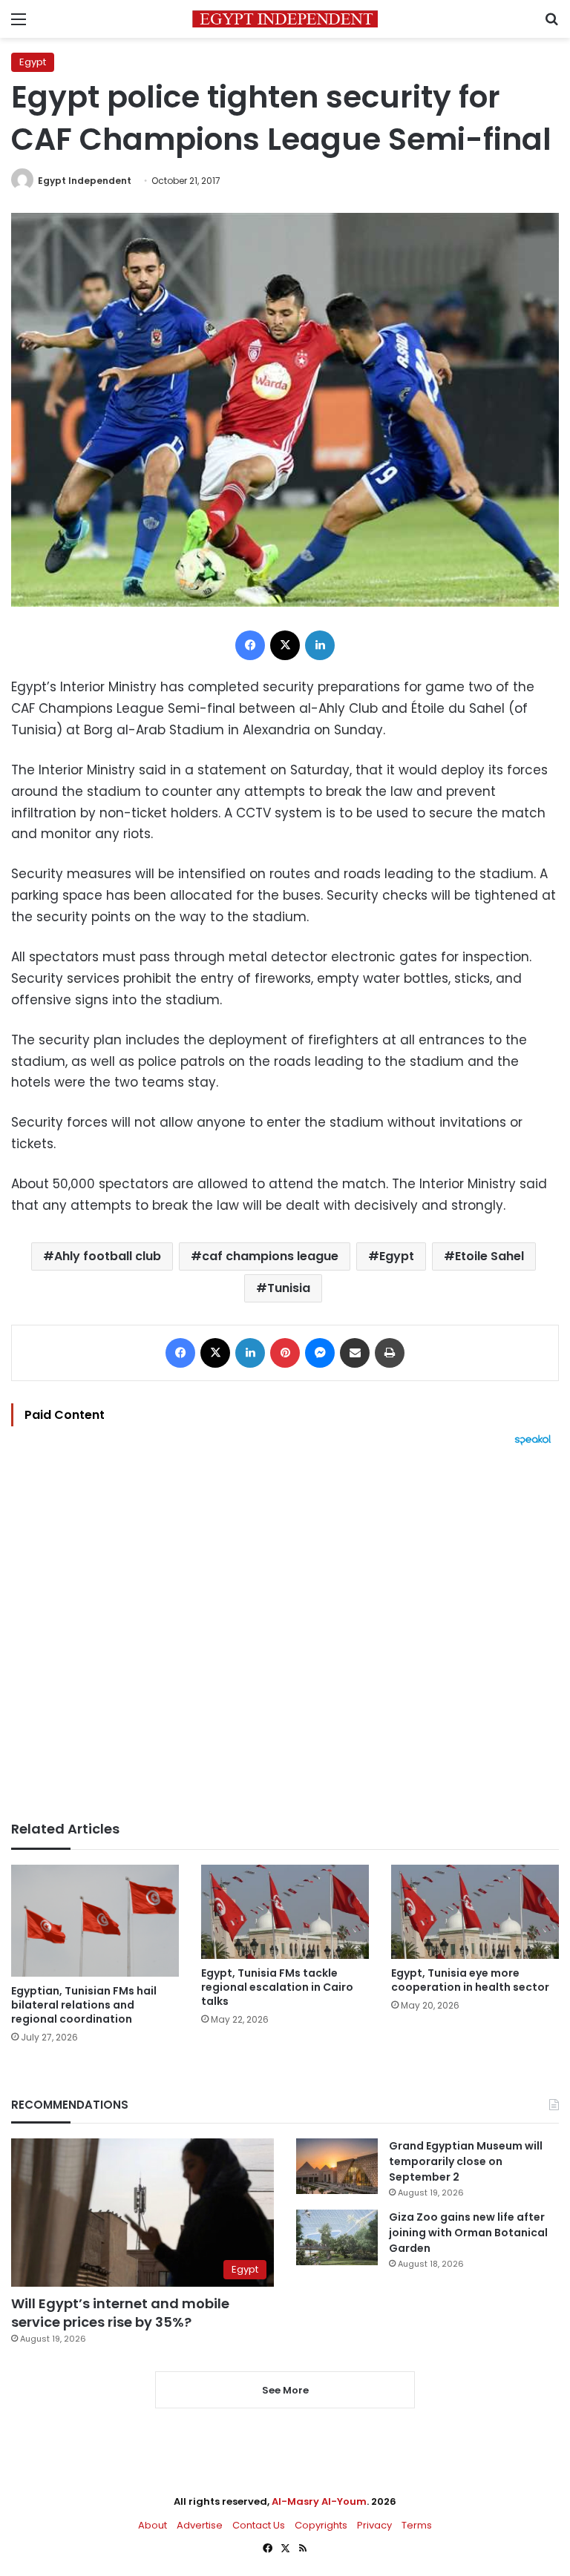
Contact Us (259, 2525)
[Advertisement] (285, 1633)
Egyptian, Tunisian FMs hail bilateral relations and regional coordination (84, 2005)
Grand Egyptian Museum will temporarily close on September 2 (466, 2161)
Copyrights (321, 2525)
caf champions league (270, 1256)
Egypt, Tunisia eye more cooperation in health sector (470, 1980)
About (153, 2525)
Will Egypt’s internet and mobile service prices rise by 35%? (120, 2313)
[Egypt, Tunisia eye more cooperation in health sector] (475, 1912)
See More (285, 2390)
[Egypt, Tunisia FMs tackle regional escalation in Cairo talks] (285, 1912)
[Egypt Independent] (285, 19)
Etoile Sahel (489, 1256)
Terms (417, 2525)
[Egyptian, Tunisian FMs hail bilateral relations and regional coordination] (95, 1921)
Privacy (374, 2525)
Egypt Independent (85, 181)
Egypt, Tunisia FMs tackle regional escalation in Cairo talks (277, 1987)
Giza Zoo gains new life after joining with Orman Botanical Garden (468, 2233)
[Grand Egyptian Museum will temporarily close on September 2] (337, 2166)
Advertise (200, 2525)
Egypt (33, 62)
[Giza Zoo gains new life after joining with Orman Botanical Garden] (337, 2237)
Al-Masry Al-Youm (319, 2501)
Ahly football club (108, 1256)
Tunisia (289, 1288)
